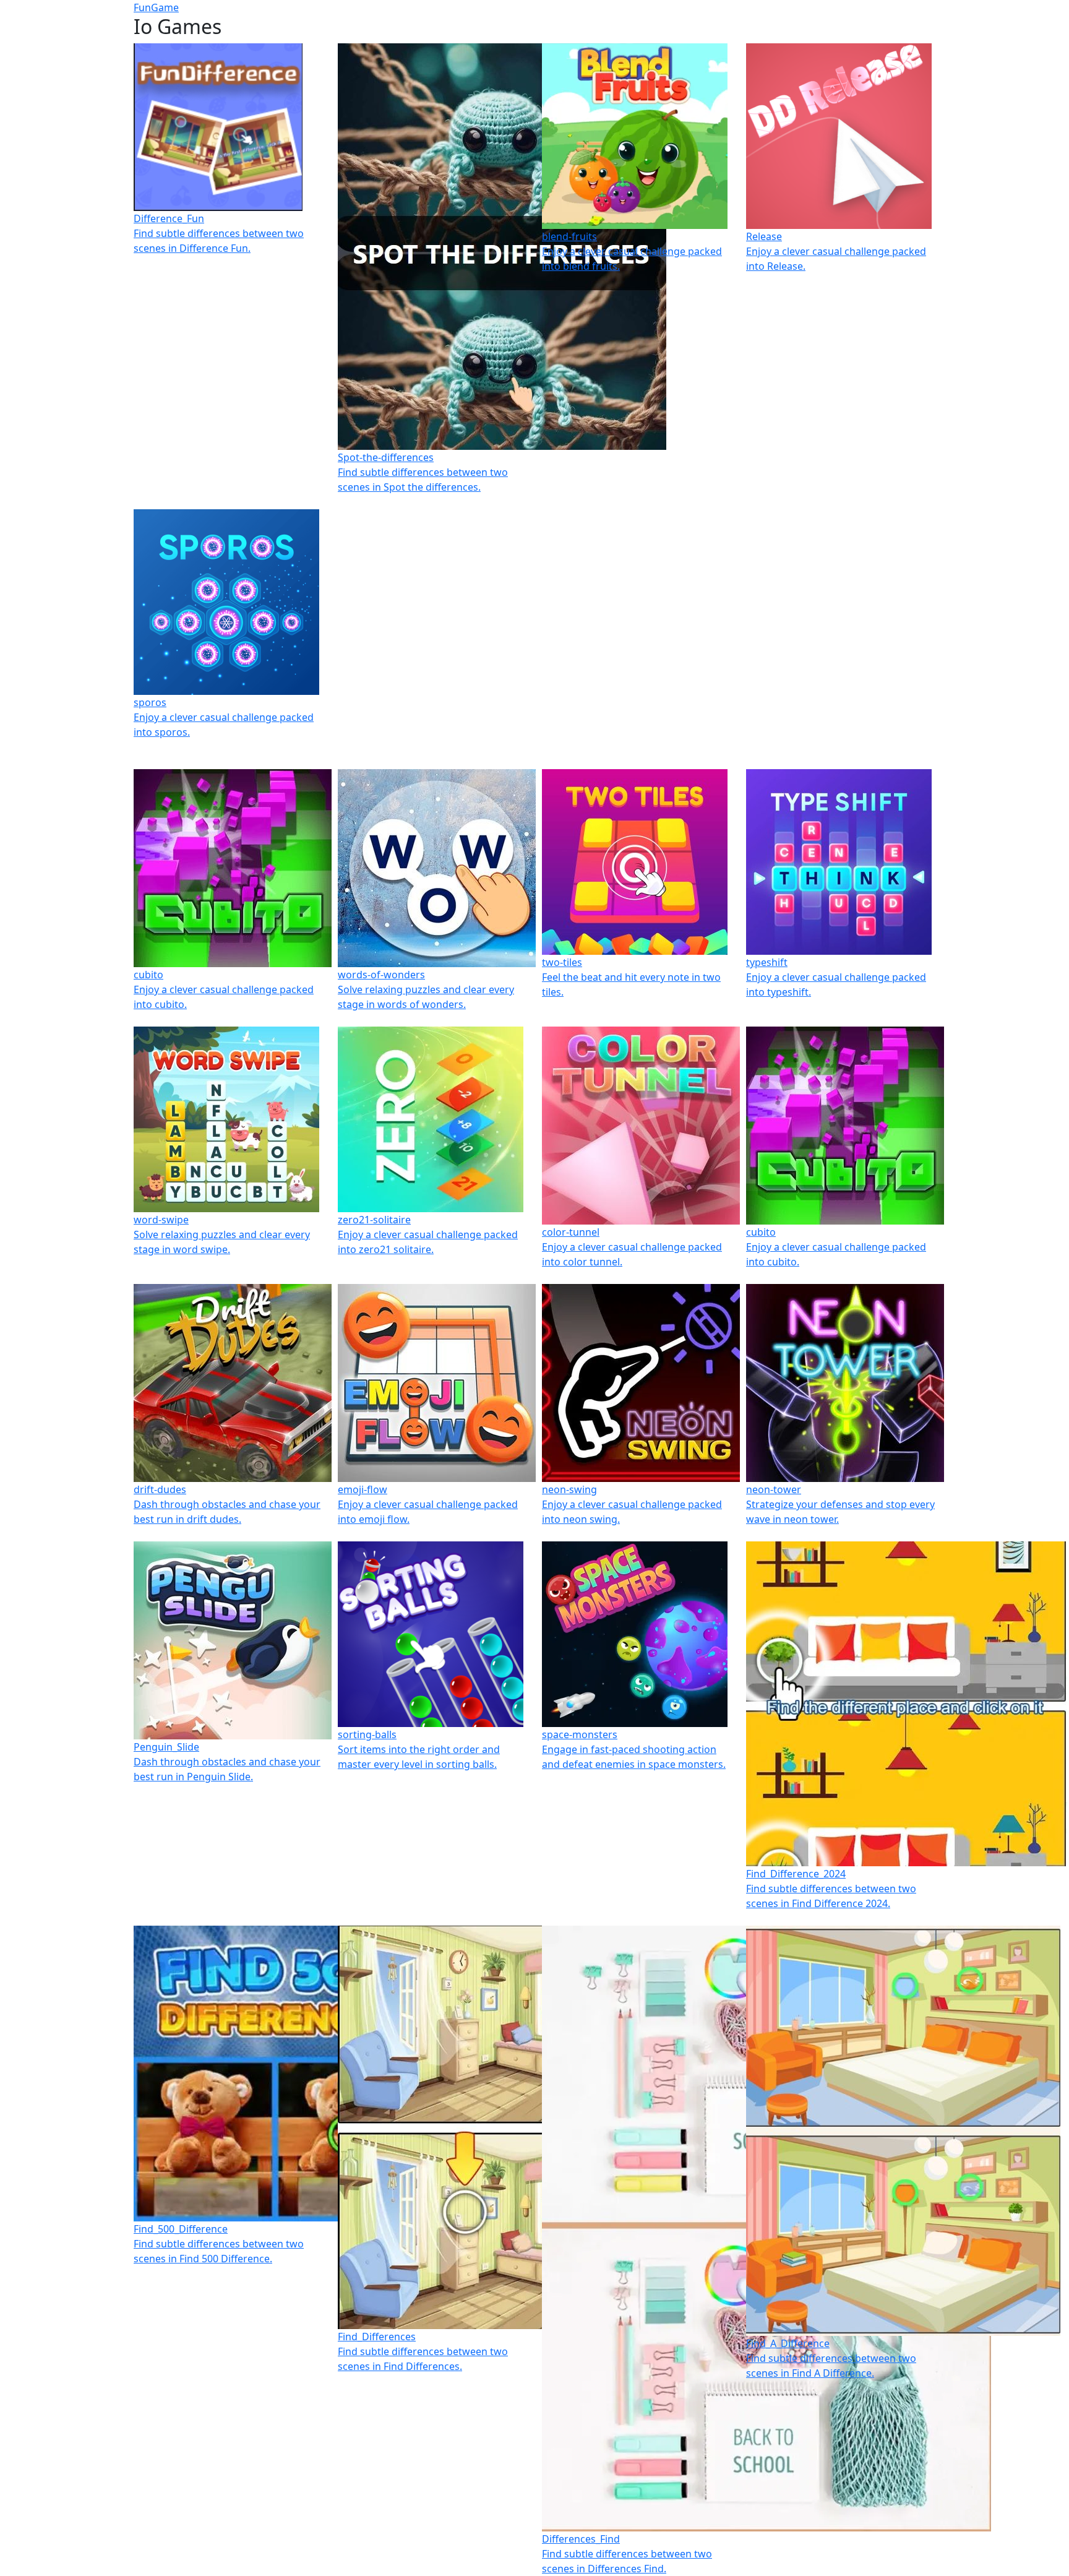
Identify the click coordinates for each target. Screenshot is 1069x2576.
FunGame (156, 7)
